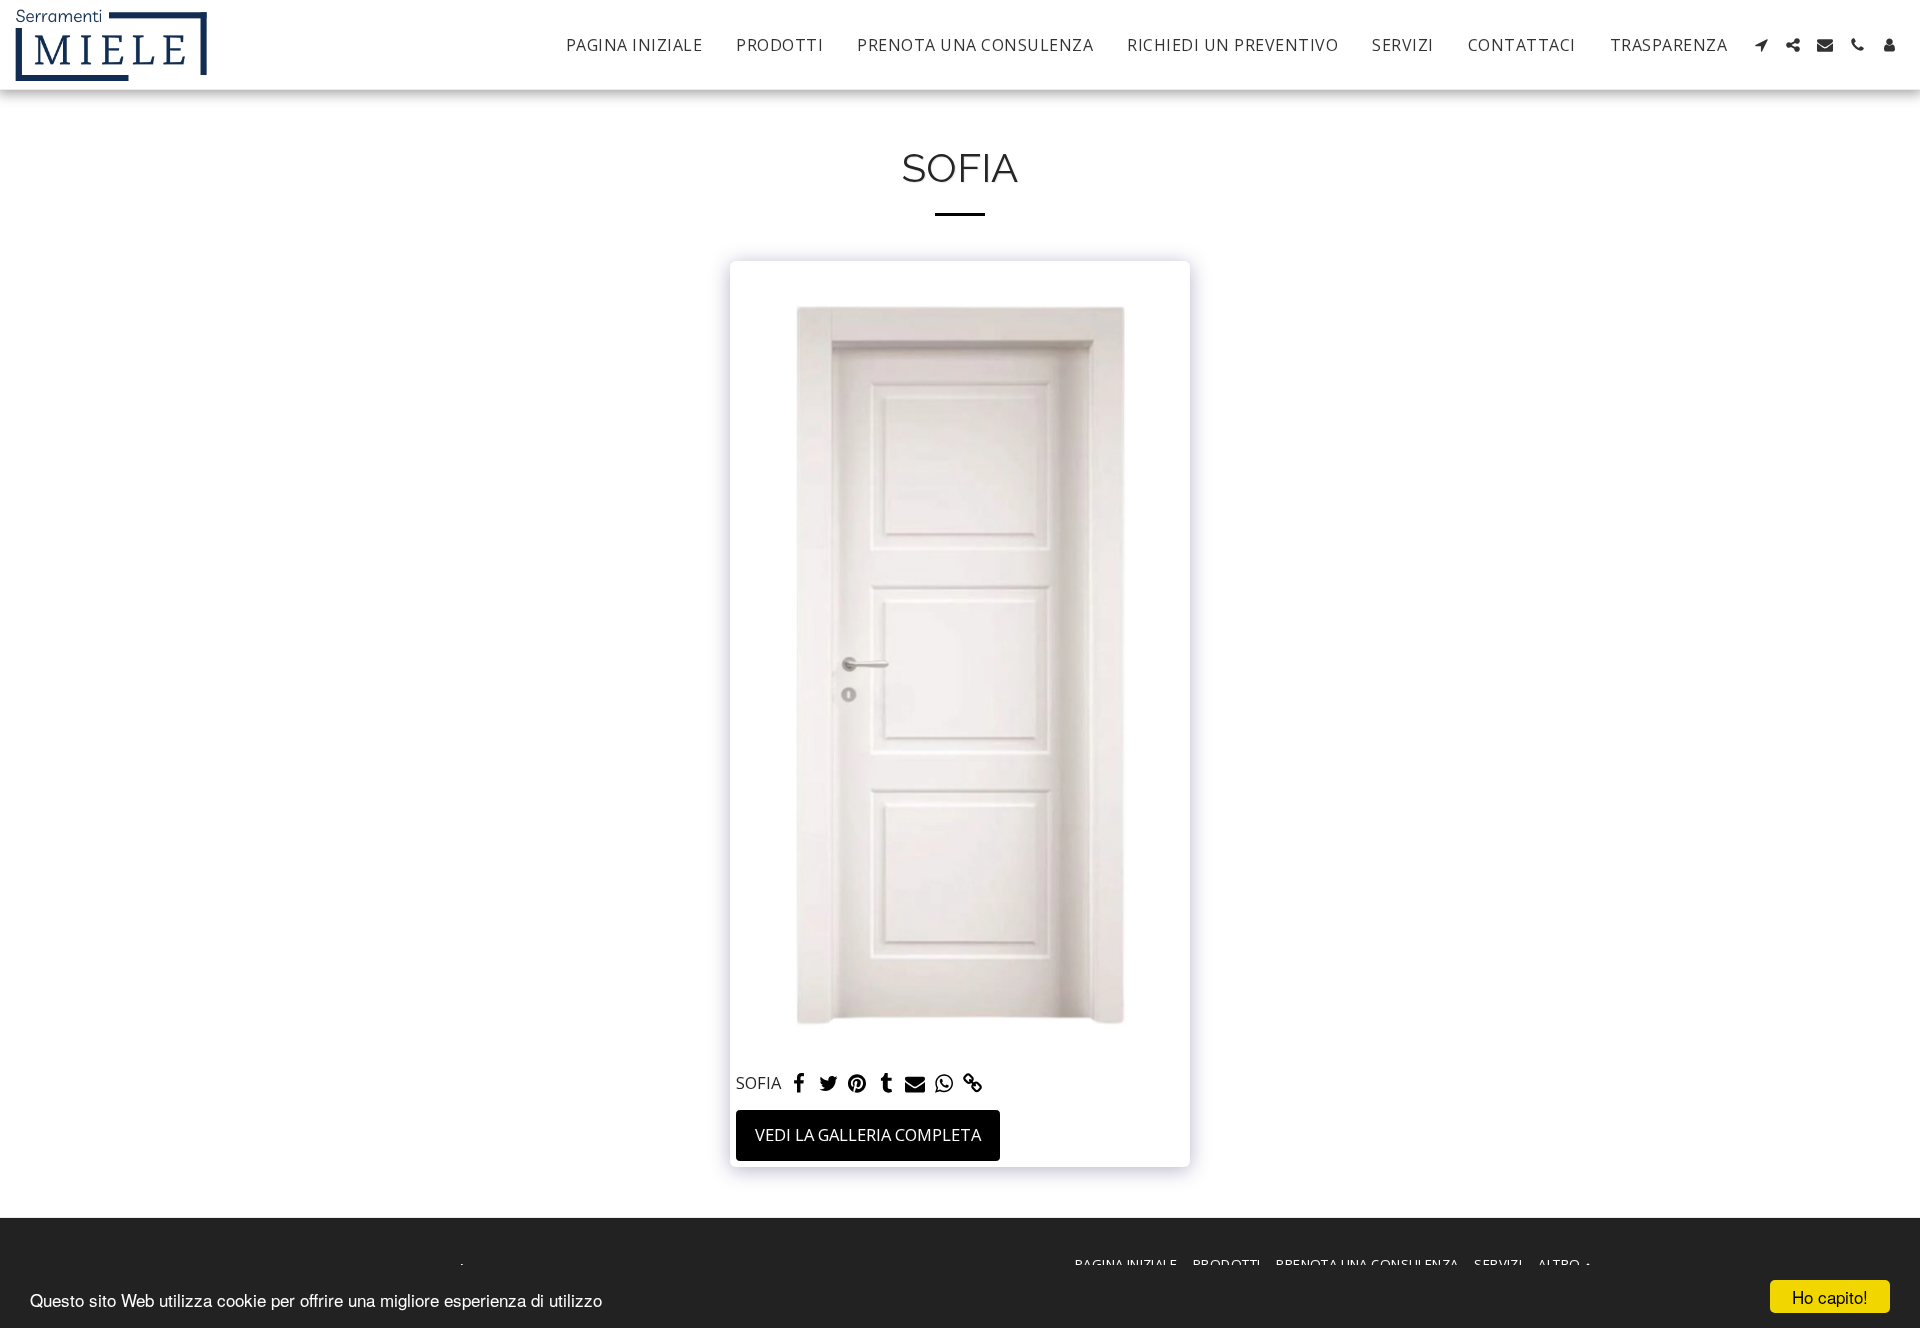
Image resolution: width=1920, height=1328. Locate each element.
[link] (972, 1084)
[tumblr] (886, 1084)
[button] (1761, 45)
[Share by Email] (915, 1084)
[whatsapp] (944, 1084)
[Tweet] (828, 1084)
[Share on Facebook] (799, 1084)
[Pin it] (857, 1084)
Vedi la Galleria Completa (868, 1134)
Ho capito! (1830, 1296)
